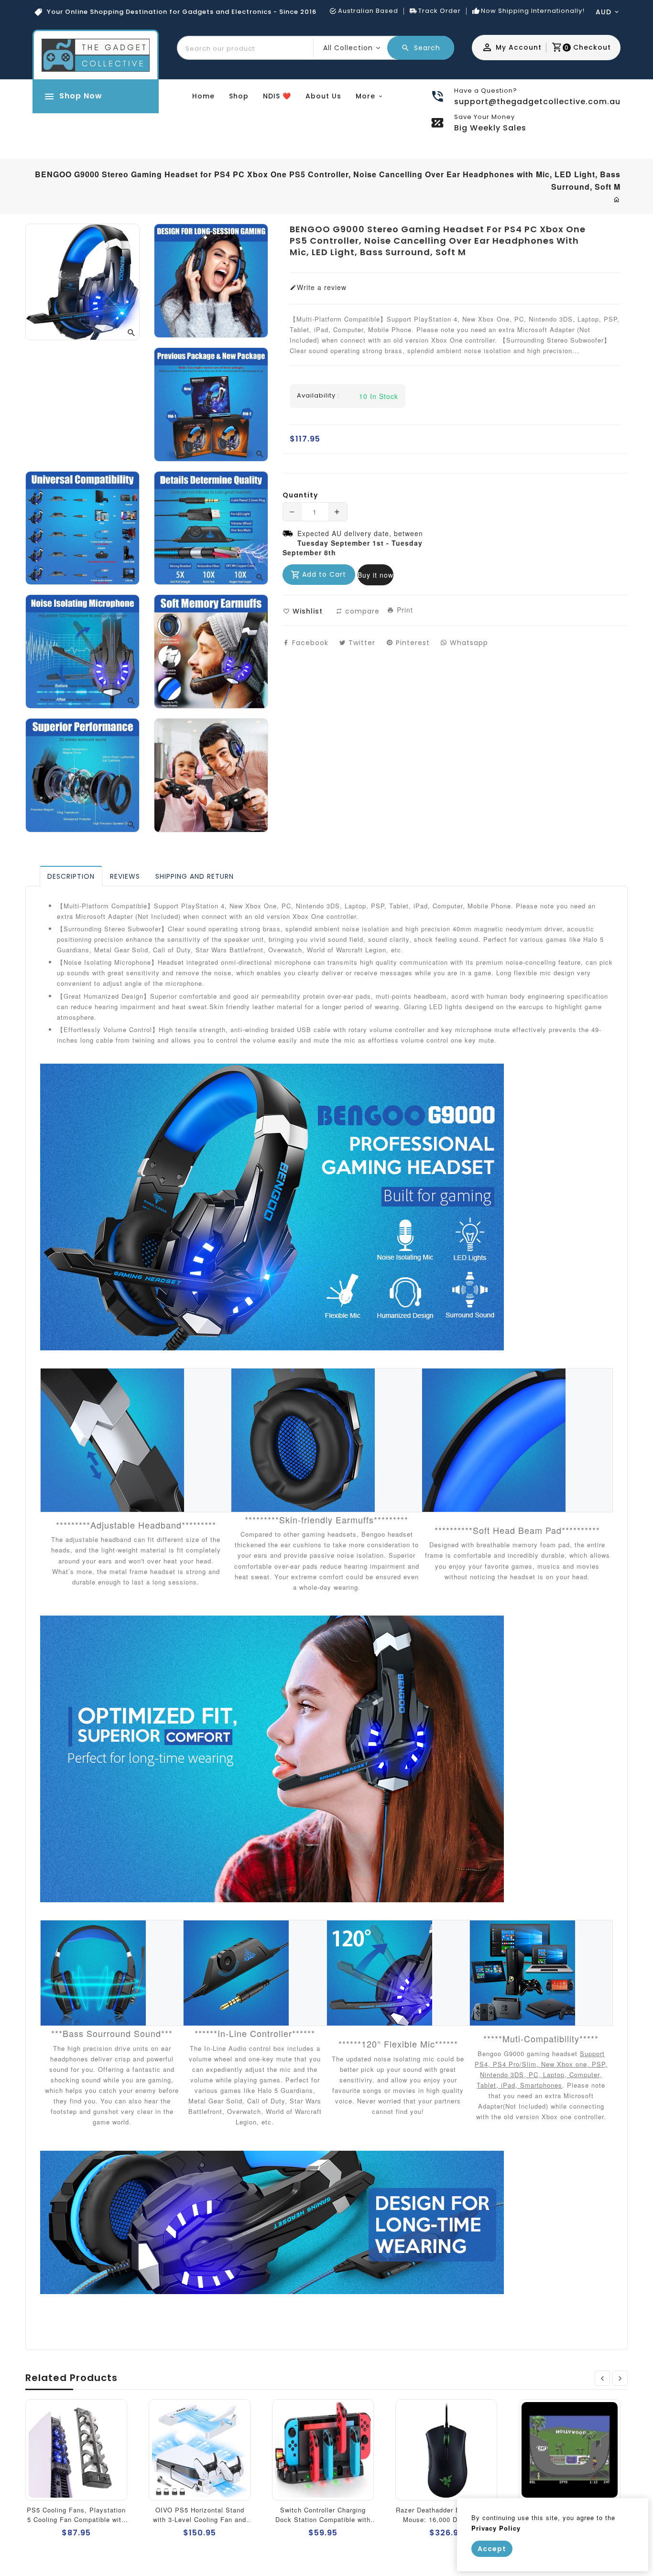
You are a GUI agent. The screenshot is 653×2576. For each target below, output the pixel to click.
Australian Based (368, 11)
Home (203, 96)
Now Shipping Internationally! (533, 11)
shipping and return (195, 876)
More (365, 96)
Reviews (125, 876)
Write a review (322, 287)
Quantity (300, 495)
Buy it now (375, 575)
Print (404, 610)
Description (71, 876)
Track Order (440, 11)
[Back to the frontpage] (617, 199)
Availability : (318, 396)
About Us (323, 96)
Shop (239, 96)
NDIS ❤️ (277, 96)
